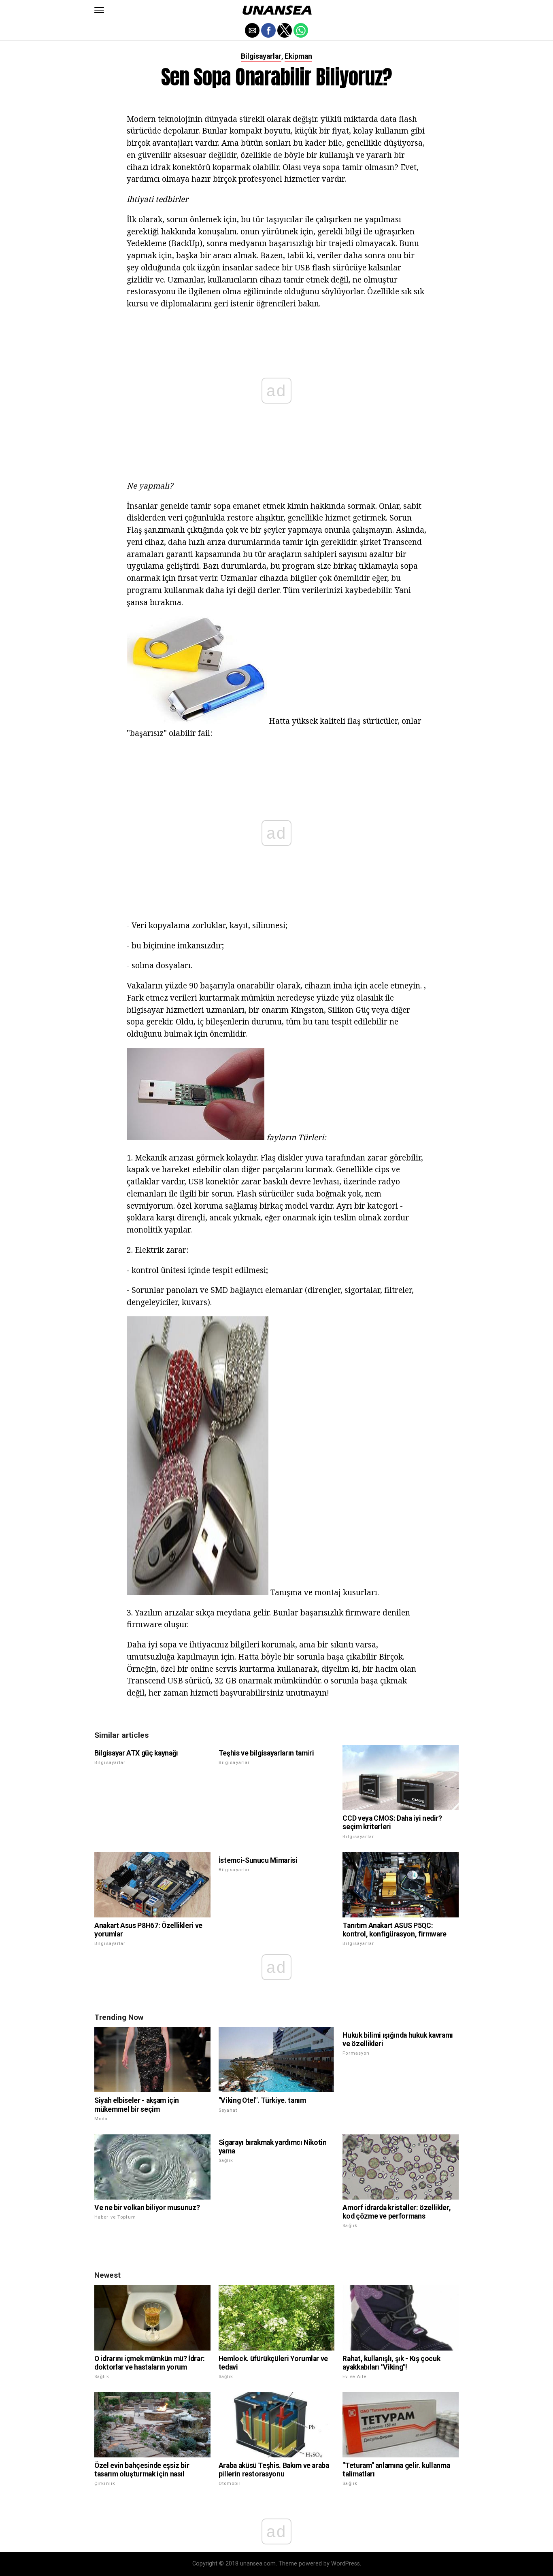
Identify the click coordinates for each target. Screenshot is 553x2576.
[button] (99, 10)
